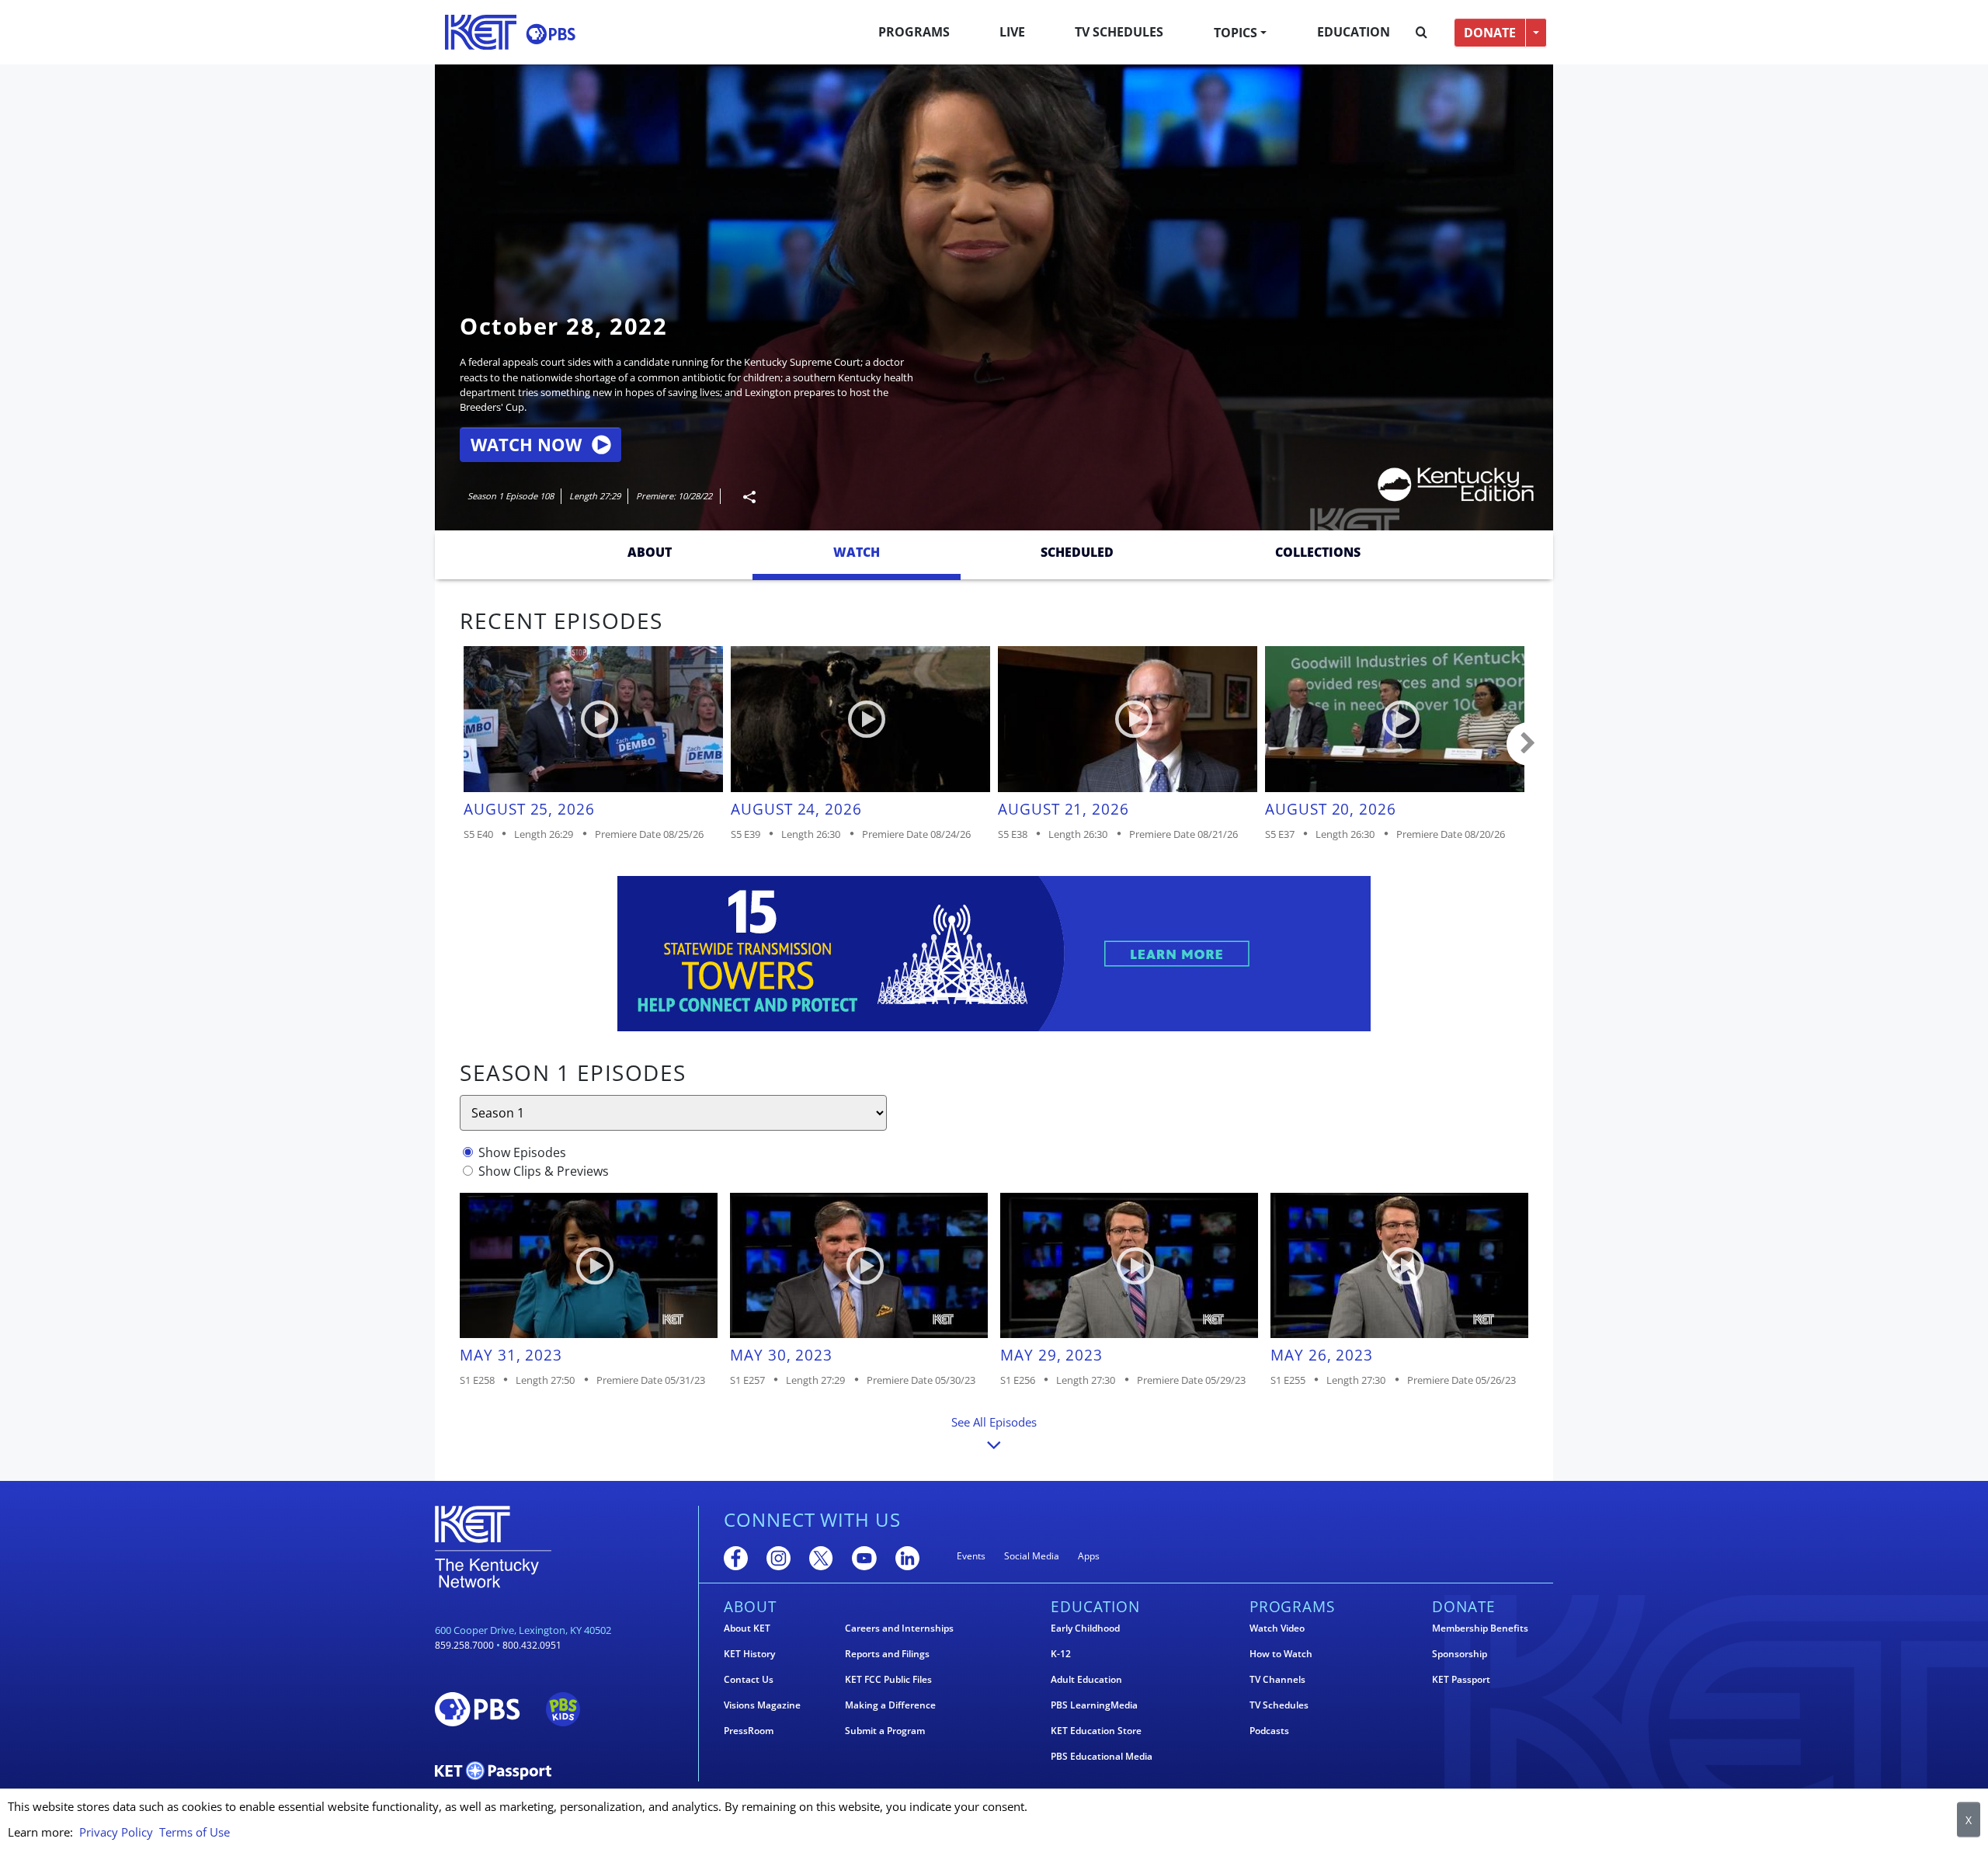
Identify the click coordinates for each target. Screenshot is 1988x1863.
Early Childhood (1085, 1628)
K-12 (1061, 1654)
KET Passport (1461, 1680)
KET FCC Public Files (888, 1680)
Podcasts (1269, 1731)
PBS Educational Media (1102, 1757)
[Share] (743, 497)
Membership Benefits (1480, 1628)
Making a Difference (890, 1705)
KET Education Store (1096, 1731)
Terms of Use (195, 1832)
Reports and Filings (887, 1654)
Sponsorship (1460, 1654)
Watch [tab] (857, 552)
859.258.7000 (464, 1645)
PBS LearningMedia (1094, 1705)
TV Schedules (1119, 32)
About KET (747, 1628)
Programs (914, 32)
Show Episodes (522, 1152)
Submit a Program (885, 1731)
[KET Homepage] (481, 32)
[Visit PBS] (551, 34)
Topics (1236, 33)
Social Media (1032, 1556)
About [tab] (650, 552)
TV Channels (1277, 1680)
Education (1354, 32)
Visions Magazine (762, 1705)
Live (1012, 32)
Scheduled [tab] (1077, 552)
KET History (749, 1654)
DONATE (1490, 33)
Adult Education (1086, 1680)
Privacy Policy (116, 1832)
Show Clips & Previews (544, 1171)
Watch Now (526, 445)
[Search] (1421, 33)
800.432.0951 (532, 1645)
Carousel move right (1528, 744)
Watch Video (1277, 1628)
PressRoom (749, 1731)
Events (971, 1556)
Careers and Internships (899, 1628)
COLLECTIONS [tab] (1318, 552)
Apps (1089, 1556)
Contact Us (749, 1680)
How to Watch (1281, 1654)
